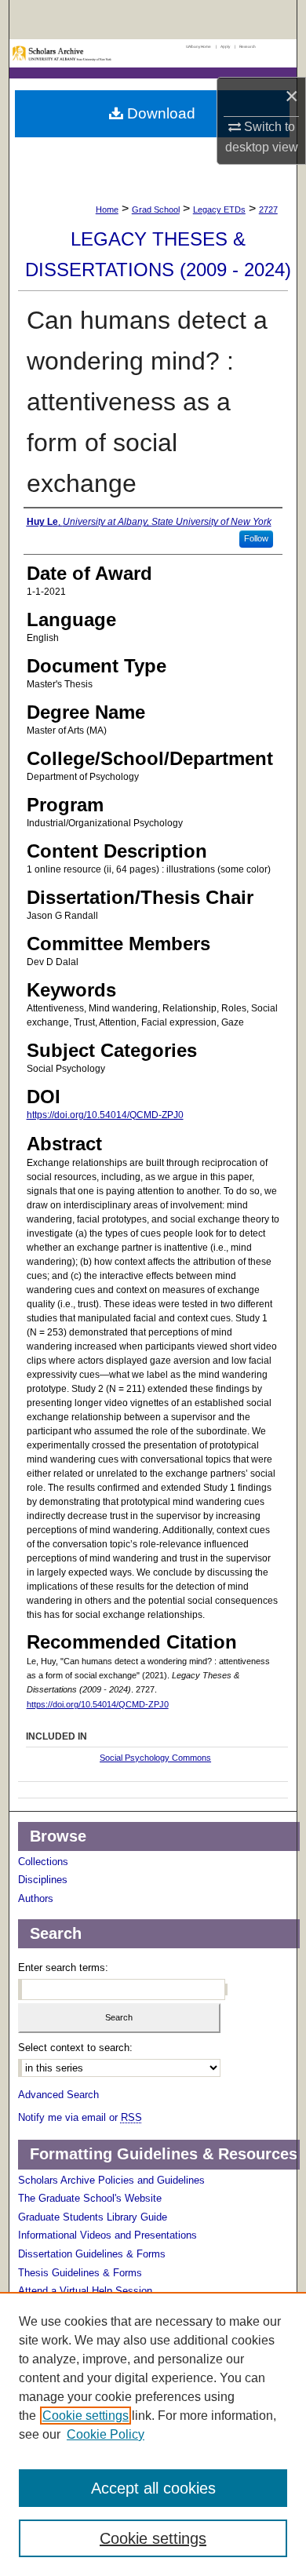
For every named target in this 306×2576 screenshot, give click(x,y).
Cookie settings (86, 2416)
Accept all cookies (153, 2488)
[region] (153, 2434)
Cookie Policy (106, 2434)
